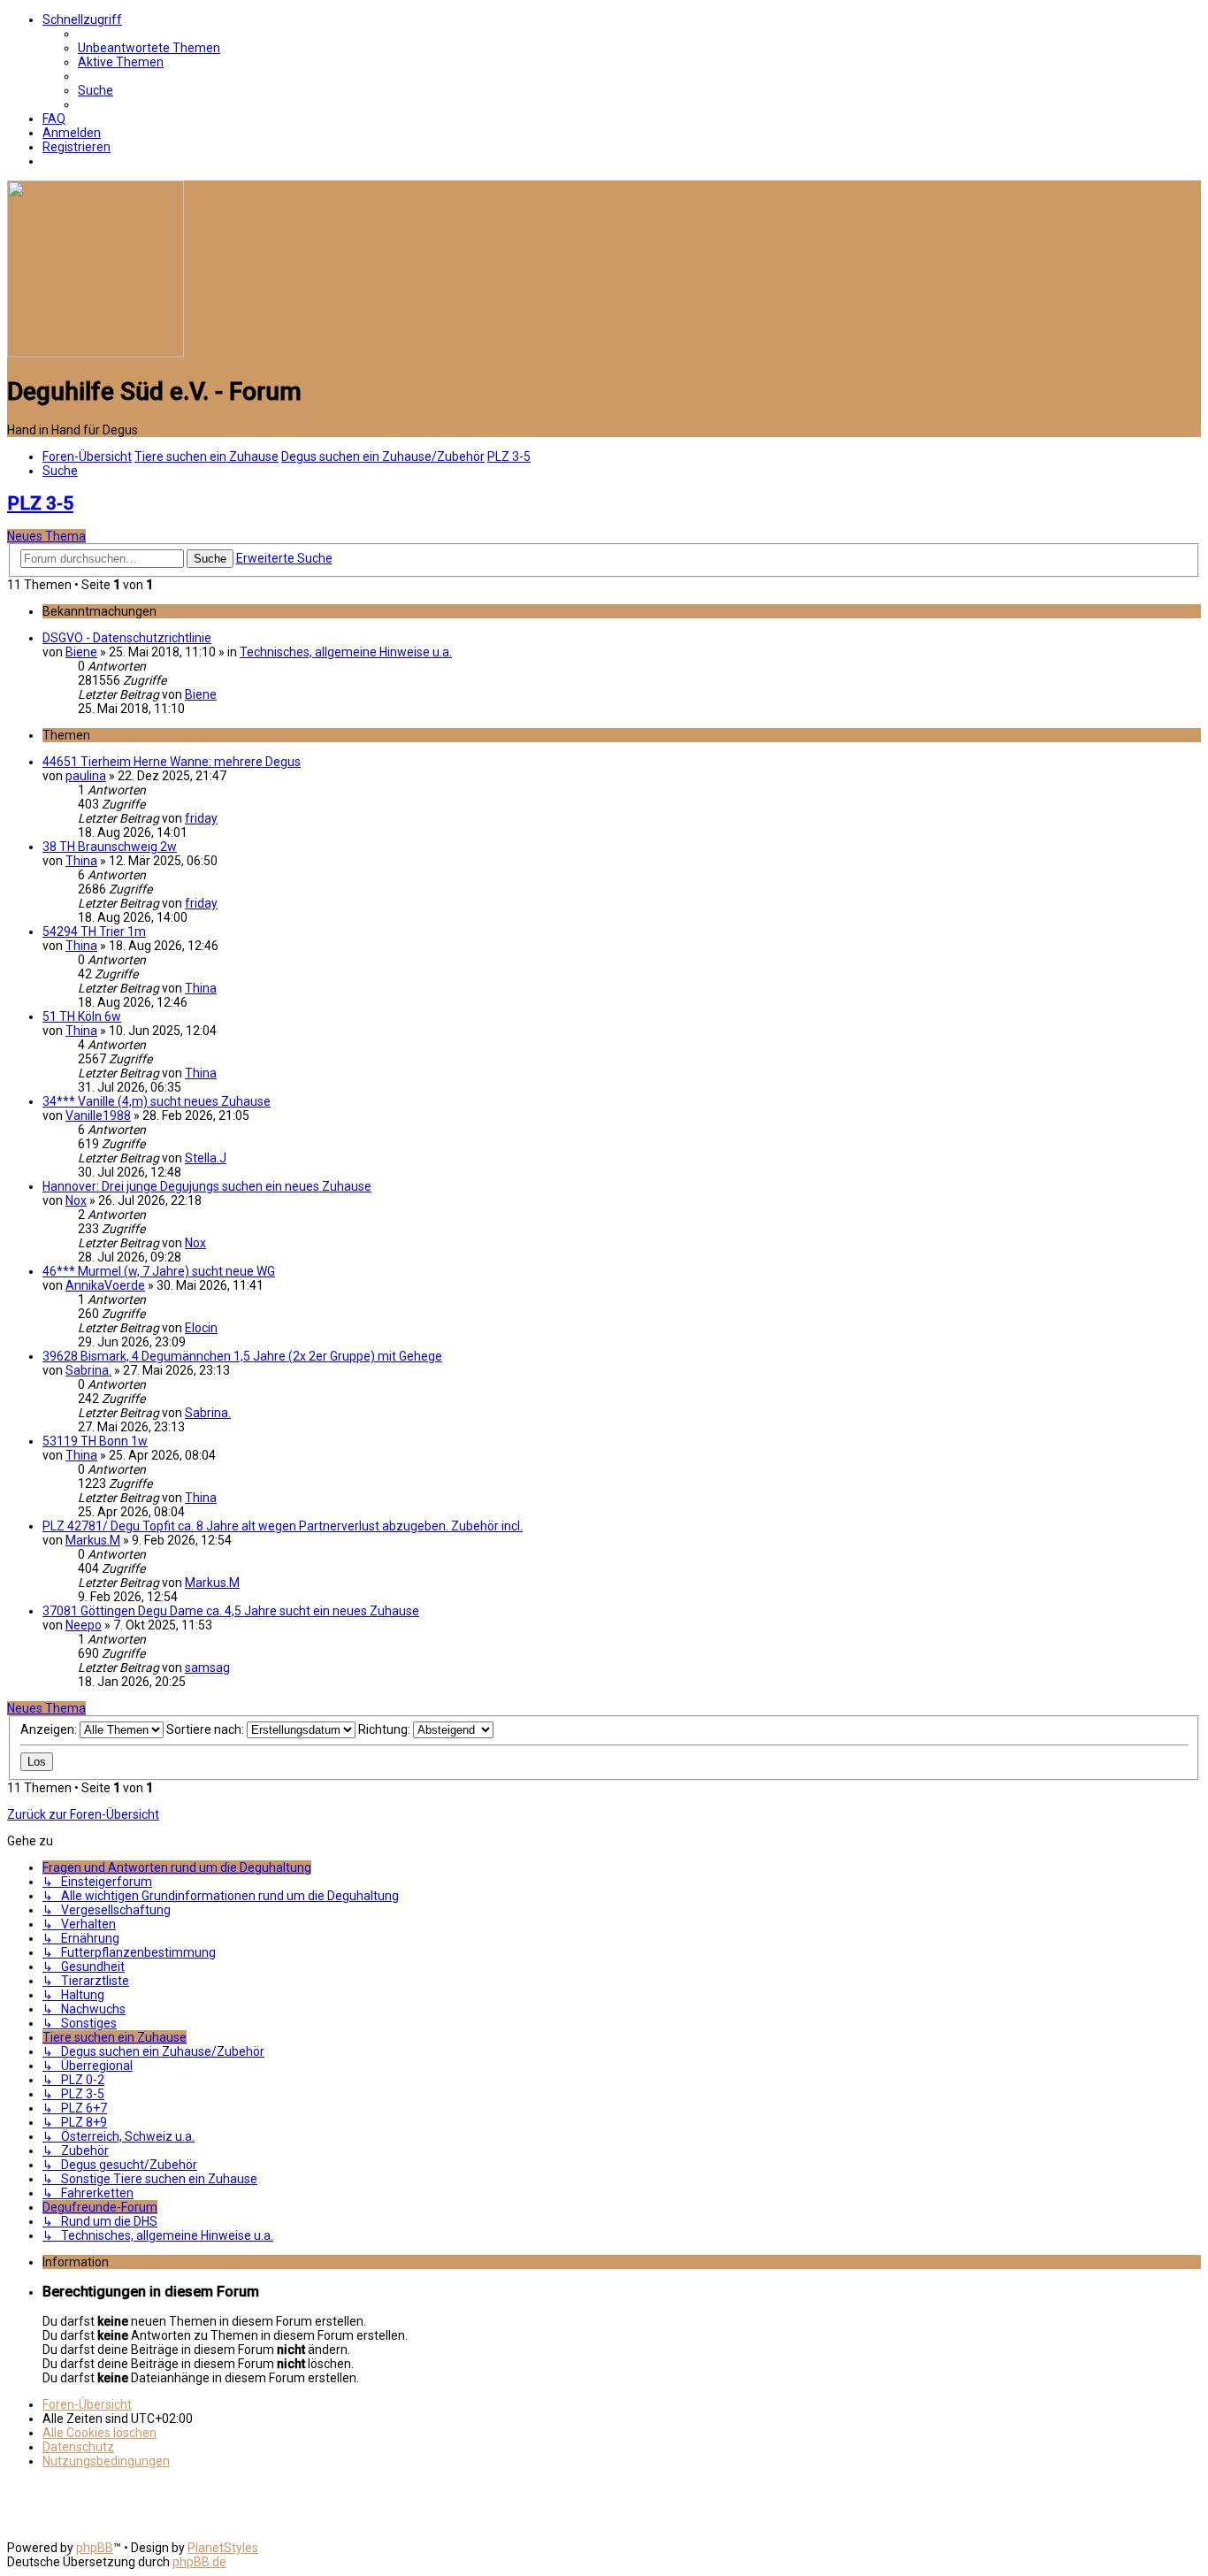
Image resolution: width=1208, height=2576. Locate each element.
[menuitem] (149, 48)
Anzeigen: (50, 1729)
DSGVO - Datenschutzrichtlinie (127, 638)
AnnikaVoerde (105, 1285)
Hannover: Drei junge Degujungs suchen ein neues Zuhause (207, 1186)
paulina (86, 776)
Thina (81, 861)
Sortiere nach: (206, 1729)
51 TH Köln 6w (82, 1016)
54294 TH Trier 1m (94, 931)
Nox (76, 1200)
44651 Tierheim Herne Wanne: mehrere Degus (172, 762)
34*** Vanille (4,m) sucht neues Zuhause (157, 1101)
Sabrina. (88, 1370)
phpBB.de (199, 2562)
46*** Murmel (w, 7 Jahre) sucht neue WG (159, 1271)
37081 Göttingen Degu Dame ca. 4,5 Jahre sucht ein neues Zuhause (231, 1611)
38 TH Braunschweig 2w (110, 847)
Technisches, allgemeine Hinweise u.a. (346, 652)
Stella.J (206, 1158)
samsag (207, 1667)
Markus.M (93, 1540)
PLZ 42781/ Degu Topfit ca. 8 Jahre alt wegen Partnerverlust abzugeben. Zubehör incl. (283, 1526)
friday (201, 818)
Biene (81, 652)
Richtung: (386, 1729)
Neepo (84, 1625)
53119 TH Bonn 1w (95, 1441)
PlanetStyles (223, 2548)
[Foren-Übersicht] (96, 353)
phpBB (95, 2548)
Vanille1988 (98, 1115)
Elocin (201, 1328)
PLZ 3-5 (40, 503)
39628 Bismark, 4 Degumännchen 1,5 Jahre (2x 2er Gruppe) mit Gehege (242, 1356)
